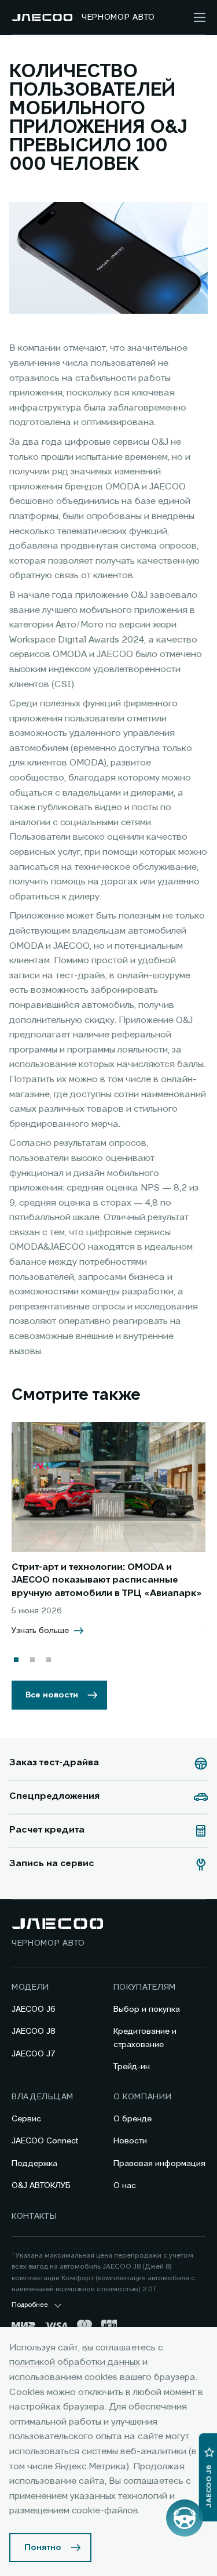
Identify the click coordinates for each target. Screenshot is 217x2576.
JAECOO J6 (34, 2009)
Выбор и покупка (147, 2009)
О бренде (133, 2119)
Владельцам (43, 2097)
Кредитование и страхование (145, 2038)
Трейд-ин (132, 2067)
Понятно (43, 2548)
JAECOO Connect (45, 2141)
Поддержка (34, 2164)
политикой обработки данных (75, 2363)
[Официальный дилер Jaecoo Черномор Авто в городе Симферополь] (42, 17)
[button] (16, 1660)
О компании (143, 2097)
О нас (125, 2186)
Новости (130, 2141)
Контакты (34, 2216)
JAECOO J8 (34, 2031)
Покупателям (145, 1987)
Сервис (26, 2119)
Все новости (52, 1695)
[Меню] (200, 17)
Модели (30, 1987)
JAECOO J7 (34, 2054)
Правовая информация (159, 2164)
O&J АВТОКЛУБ (41, 2186)
